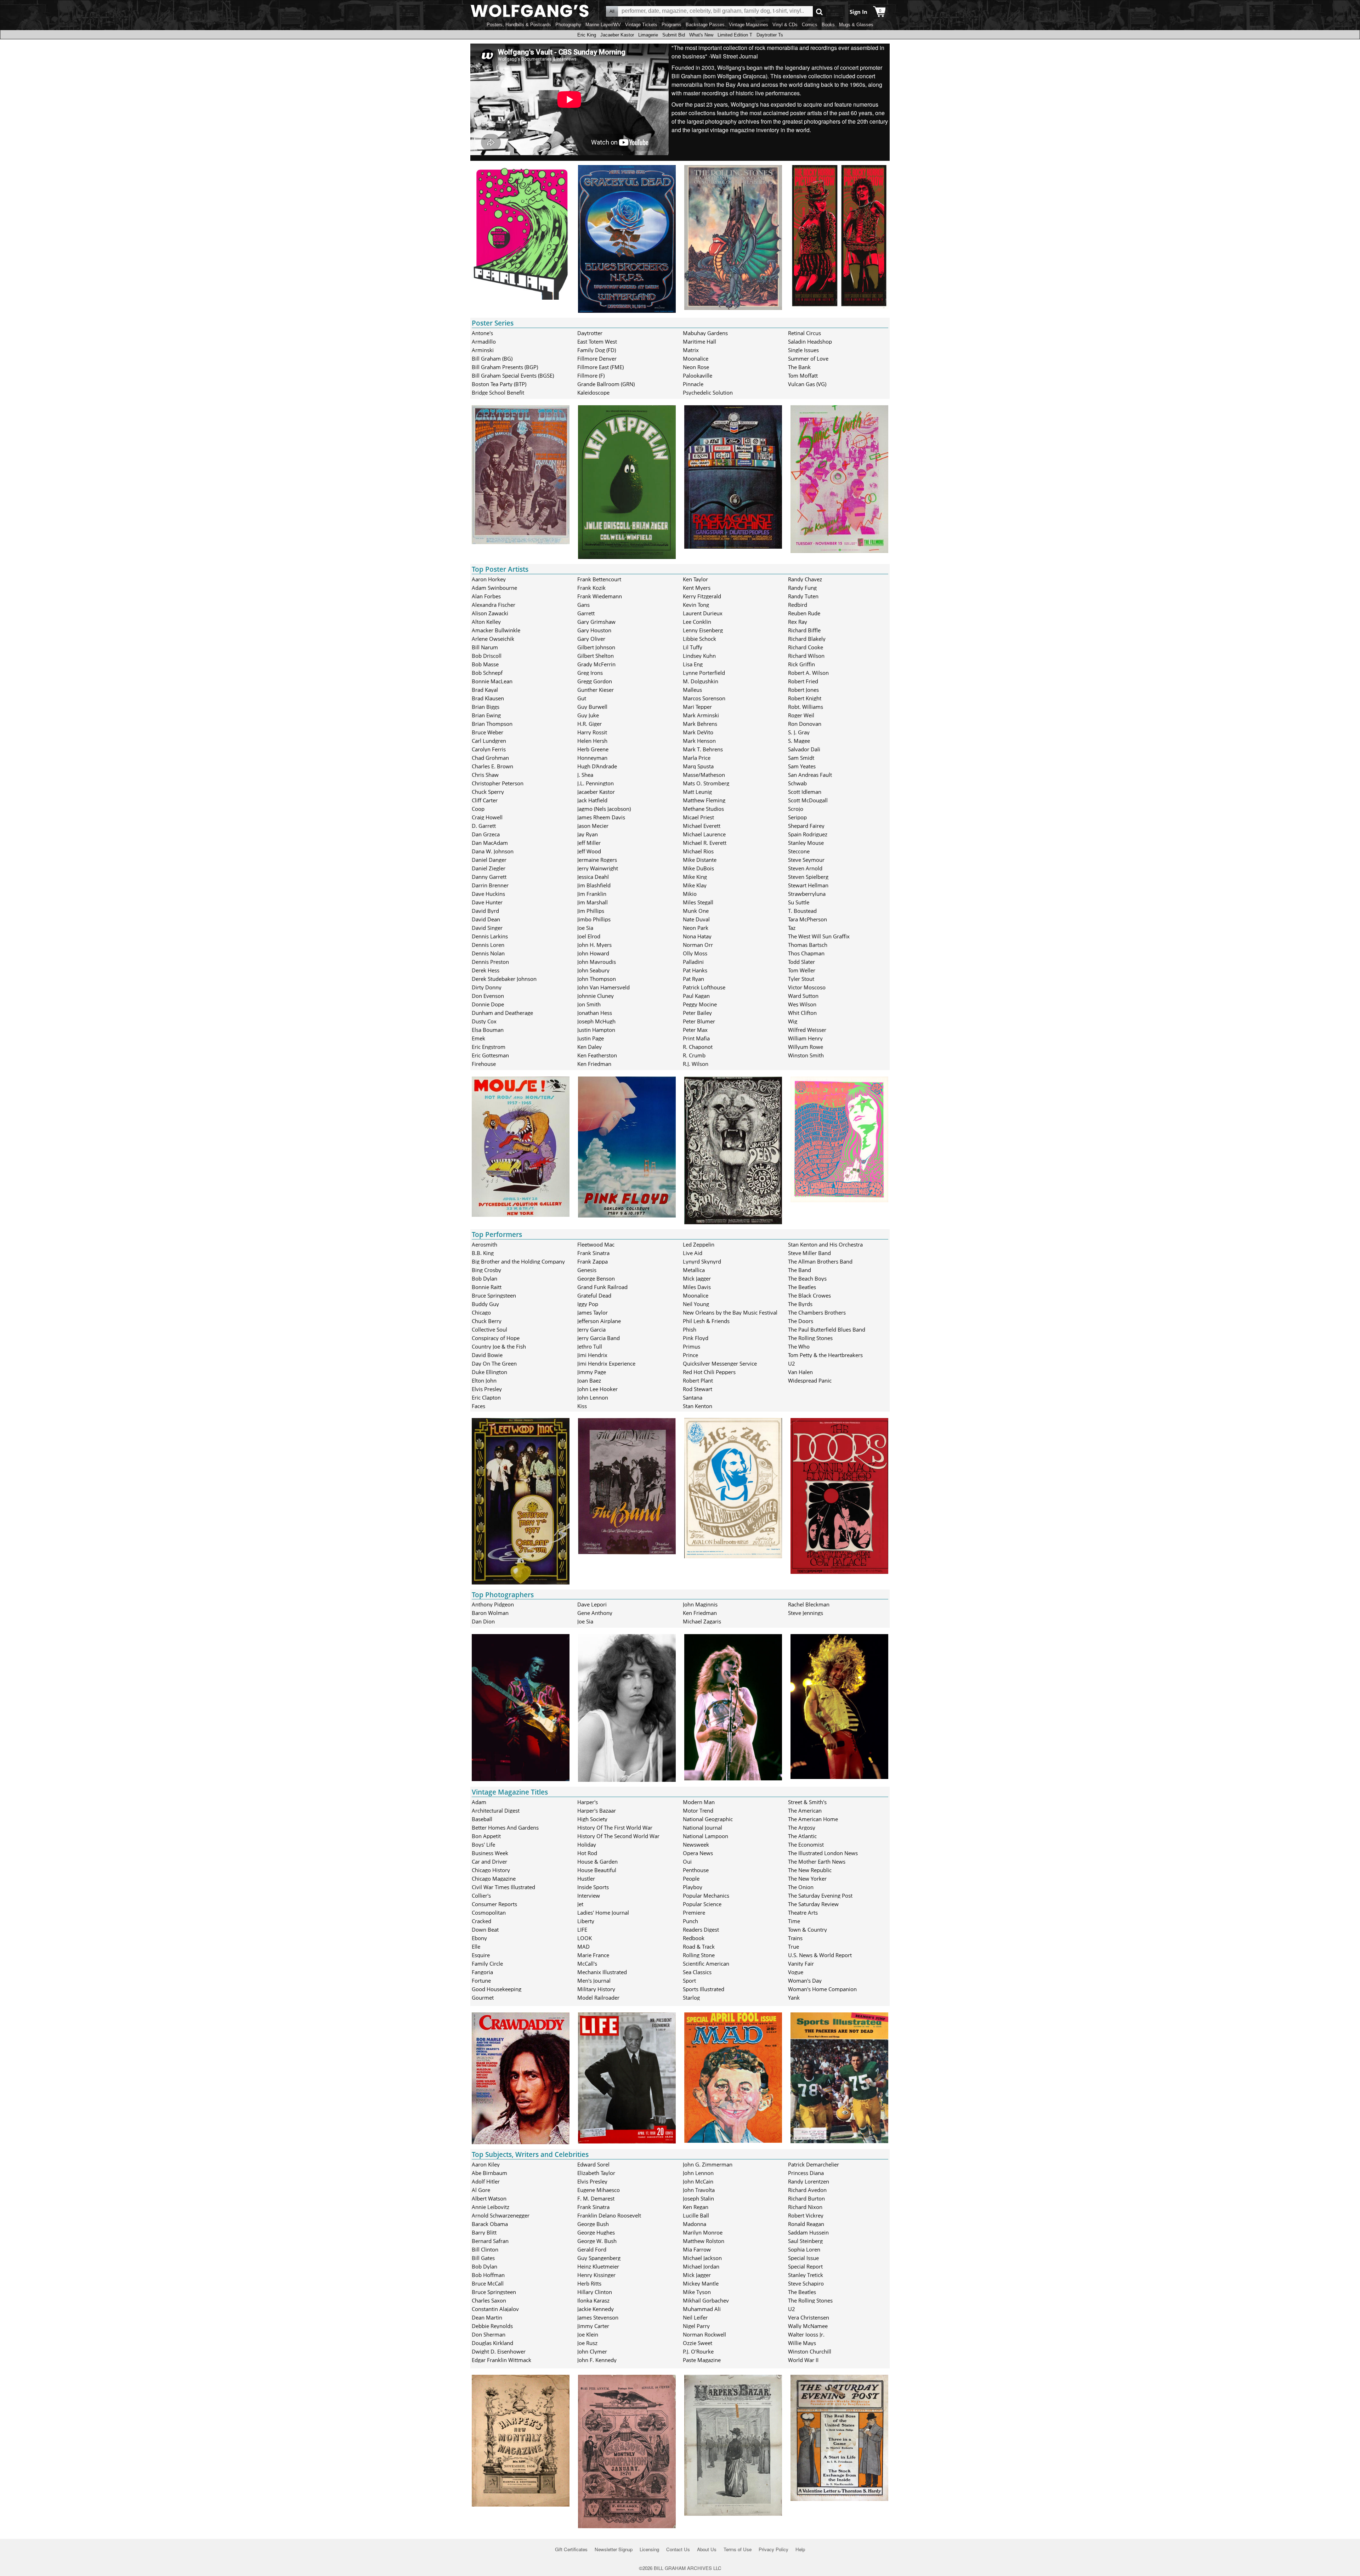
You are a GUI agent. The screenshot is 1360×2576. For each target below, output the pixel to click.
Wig (793, 1021)
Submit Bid (674, 35)
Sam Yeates (802, 766)
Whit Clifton (802, 1013)
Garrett (586, 613)
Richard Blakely (807, 639)
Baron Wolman (490, 1613)
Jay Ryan (588, 834)
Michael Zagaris (702, 1621)
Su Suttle (799, 902)
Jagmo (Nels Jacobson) (604, 809)
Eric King (587, 35)
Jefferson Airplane (599, 1321)
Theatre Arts (803, 1913)
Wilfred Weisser (807, 1030)
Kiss (582, 1406)
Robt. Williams (806, 707)
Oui (687, 1862)
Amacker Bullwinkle (496, 630)
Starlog (691, 1998)
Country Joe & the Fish (499, 1346)
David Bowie (487, 1355)
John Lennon (593, 1397)
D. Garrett (484, 826)
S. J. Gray (799, 732)
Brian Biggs (486, 707)
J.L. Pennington (596, 783)
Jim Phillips (591, 911)
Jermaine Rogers (597, 860)
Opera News (698, 1853)
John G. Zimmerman (708, 2164)
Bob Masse (485, 664)
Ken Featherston (597, 1055)
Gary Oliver (591, 639)
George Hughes (596, 2232)
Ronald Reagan (806, 2224)
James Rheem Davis (601, 817)
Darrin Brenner (490, 885)
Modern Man (699, 1802)
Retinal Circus (804, 333)
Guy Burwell (592, 707)
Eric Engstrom (489, 1047)
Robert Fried (803, 681)
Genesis (587, 1270)
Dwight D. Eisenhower (499, 2351)
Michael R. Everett (705, 843)
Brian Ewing (486, 715)
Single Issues (803, 350)
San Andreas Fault (810, 775)
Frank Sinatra (593, 1253)
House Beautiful (597, 1870)
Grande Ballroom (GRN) (606, 384)
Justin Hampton (596, 1030)
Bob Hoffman (488, 2275)
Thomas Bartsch (808, 945)
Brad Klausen (488, 698)
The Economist (806, 1845)
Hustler (586, 1879)
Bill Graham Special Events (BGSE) (513, 375)
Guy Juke (588, 715)
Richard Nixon (805, 2207)
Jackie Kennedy (596, 2309)
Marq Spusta (698, 766)
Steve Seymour (806, 860)
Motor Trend (698, 1810)
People (691, 1879)
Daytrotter (590, 333)
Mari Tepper (697, 707)
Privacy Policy (773, 2549)
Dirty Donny (487, 987)
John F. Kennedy (597, 2360)
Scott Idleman (805, 792)
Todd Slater (801, 962)
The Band (800, 1270)
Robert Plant (698, 1380)
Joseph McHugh (596, 1021)
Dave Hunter (487, 902)
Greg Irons (590, 673)
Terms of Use (738, 2549)
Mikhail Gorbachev (706, 2300)
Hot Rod (587, 1853)
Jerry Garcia (591, 1329)
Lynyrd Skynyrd (702, 1261)
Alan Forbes (486, 596)
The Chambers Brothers (817, 1312)
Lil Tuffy (693, 647)
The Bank (799, 367)
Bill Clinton (485, 2249)
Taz (792, 928)
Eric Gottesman (490, 1055)
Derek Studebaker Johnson (504, 979)
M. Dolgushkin (701, 681)
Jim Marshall (593, 902)
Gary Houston (594, 630)
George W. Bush (597, 2241)
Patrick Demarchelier (814, 2164)
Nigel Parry (696, 2326)
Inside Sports (593, 1887)
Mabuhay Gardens (705, 333)
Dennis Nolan (488, 953)
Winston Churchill (810, 2351)
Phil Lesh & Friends (706, 1321)
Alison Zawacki (490, 613)
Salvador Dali (804, 749)
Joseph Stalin (698, 2198)
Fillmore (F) (591, 375)
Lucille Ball (696, 2215)
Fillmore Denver (597, 358)
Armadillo (484, 341)
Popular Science (702, 1904)
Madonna (695, 2224)
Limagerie (648, 35)
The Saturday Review (813, 1904)
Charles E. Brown (492, 766)
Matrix (691, 350)
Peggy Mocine (700, 1004)
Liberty (586, 1921)
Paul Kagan (696, 996)
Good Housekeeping (497, 1989)
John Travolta (699, 2190)
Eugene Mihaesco (599, 2190)
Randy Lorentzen (809, 2181)
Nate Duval (696, 919)
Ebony (479, 1938)
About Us (707, 2549)
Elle (476, 1947)
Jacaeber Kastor (617, 35)
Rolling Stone (699, 1955)
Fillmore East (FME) (600, 367)
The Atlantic (802, 1836)
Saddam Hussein (808, 2232)
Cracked (481, 1921)
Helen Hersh (592, 741)
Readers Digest (701, 1930)
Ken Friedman (594, 1064)
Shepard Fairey (806, 826)
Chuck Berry (487, 1321)
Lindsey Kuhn (699, 656)
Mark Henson (699, 741)
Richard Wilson (806, 656)
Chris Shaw (485, 775)
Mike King (695, 877)
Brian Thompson (492, 724)
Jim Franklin (592, 894)
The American (805, 1810)
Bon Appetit (486, 1836)
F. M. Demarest (596, 2198)
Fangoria (482, 1972)
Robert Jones (803, 690)
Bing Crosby (486, 1270)
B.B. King (483, 1253)
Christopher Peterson (498, 783)
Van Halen (800, 1372)
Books (828, 25)
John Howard (593, 953)
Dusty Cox (484, 1021)
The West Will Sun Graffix (819, 936)
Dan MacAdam (490, 843)
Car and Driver (489, 1862)
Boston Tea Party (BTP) (499, 384)
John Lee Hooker (597, 1389)
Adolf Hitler (486, 2181)
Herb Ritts (589, 2283)
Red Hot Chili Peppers (709, 1372)
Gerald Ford (592, 2249)
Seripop (797, 817)
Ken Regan (696, 2207)
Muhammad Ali (702, 2309)
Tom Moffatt (803, 375)
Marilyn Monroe (703, 2232)
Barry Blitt (484, 2232)
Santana (693, 1397)
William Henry (805, 1038)
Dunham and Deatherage (502, 1013)
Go (819, 12)
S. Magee (799, 741)
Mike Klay (695, 885)
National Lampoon (705, 1836)
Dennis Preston (490, 962)
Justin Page (591, 1038)
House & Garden (597, 1862)
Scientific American (706, 1964)
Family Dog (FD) (597, 350)
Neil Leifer (695, 2317)
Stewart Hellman (808, 885)
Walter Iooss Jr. (806, 2334)
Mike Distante (700, 860)
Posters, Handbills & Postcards (519, 25)
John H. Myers (594, 945)
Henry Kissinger (596, 2275)
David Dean (486, 919)
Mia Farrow (697, 2249)
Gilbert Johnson (596, 647)
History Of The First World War (615, 1828)
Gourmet (483, 1998)
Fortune (481, 1981)
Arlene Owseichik (493, 639)
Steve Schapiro (806, 2283)
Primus (692, 1346)
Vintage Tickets (641, 25)
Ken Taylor (695, 579)
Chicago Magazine (494, 1879)
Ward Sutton (803, 996)
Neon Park (696, 928)
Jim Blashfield (594, 885)
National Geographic (708, 1819)
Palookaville (698, 375)
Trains (795, 1938)
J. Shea (585, 775)
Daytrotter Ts (770, 35)
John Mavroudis (597, 962)
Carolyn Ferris (489, 749)
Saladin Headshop (810, 341)
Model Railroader (598, 1998)
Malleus (692, 690)
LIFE (582, 1930)
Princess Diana (806, 2173)
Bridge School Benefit (498, 392)
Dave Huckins (488, 894)
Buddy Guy (485, 1304)
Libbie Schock (699, 639)
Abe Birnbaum (489, 2173)
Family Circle (487, 1964)
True (794, 1947)
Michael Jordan (701, 2266)
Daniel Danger (489, 860)
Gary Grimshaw (596, 622)
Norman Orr (698, 945)
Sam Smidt (801, 758)
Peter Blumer (699, 1021)
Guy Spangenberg (599, 2258)
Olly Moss (695, 953)
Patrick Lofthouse (704, 987)
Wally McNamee (808, 2326)
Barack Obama (490, 2224)
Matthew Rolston (704, 2241)
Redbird (798, 605)
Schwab (797, 783)
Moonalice (696, 358)
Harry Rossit (592, 732)
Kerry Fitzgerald (702, 596)
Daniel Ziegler (489, 868)
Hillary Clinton (595, 2292)
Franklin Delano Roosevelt (609, 2215)
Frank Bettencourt (599, 579)
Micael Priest (698, 817)
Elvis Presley (487, 1389)
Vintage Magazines (749, 25)
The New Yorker (807, 1879)
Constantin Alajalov (495, 2309)
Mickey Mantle (701, 2283)
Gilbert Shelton (596, 656)
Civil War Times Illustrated (503, 1887)
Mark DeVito (698, 732)
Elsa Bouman (488, 1030)
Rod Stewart (698, 1389)
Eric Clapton (486, 1397)
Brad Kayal (485, 690)
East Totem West (597, 341)
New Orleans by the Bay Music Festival (730, 1312)
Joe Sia (585, 928)
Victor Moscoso (807, 987)
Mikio (690, 894)
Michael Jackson (702, 2258)
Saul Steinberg (805, 2241)
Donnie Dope (488, 1004)
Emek (478, 1038)
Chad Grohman (490, 758)
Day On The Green (494, 1363)
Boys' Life (483, 1845)
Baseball (482, 1819)
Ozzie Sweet (698, 2343)
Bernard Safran (490, 2241)
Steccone (799, 851)
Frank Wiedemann (600, 596)
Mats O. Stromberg (706, 783)
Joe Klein (588, 2334)
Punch (690, 1921)
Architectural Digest (496, 1810)
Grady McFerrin (596, 664)
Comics (810, 25)
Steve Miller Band (809, 1253)
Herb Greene (593, 749)
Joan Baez (589, 1380)
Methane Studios (703, 809)
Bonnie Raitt (487, 1287)
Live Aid (693, 1253)
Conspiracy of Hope (496, 1338)
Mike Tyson (697, 2292)
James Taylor (593, 1312)
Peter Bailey (697, 1013)
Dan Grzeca (486, 834)
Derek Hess (486, 970)
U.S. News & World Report (820, 1955)
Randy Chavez (805, 579)
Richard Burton (806, 2198)
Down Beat (485, 1930)
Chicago (481, 1312)
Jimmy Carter (593, 2326)
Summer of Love (808, 358)
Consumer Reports (494, 1904)
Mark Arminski (701, 715)
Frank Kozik (591, 588)
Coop (478, 809)
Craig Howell (487, 817)
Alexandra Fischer (494, 605)
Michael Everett (702, 826)
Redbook (694, 1938)
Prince (690, 1355)
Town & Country (807, 1930)
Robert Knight (805, 698)
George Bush (593, 2224)
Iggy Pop (588, 1304)
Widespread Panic (810, 1380)
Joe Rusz (587, 2343)
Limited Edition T (735, 35)
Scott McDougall (808, 800)
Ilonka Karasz (593, 2300)
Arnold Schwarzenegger (501, 2215)
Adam (479, 1802)
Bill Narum (485, 647)
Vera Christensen (809, 2317)
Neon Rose (696, 367)
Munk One (696, 911)
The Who (799, 1346)
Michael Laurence (704, 834)
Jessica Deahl (593, 877)
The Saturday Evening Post (820, 1896)
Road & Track (699, 1947)
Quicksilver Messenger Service (720, 1363)
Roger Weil (801, 715)
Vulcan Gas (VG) (807, 384)
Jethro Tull (590, 1346)
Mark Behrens (700, 724)
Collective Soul (489, 1329)
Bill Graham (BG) (492, 358)
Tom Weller (802, 970)
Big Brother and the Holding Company (518, 1261)
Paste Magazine (702, 2360)
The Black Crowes (809, 1295)
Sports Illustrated (704, 1989)
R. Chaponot (698, 1047)
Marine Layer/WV (603, 25)
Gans (583, 605)
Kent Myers (697, 588)
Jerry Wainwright (598, 868)
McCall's (587, 1964)
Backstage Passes (705, 25)
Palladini (693, 962)
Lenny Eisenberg (703, 630)
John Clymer (592, 2351)
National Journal (702, 1828)
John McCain (698, 2181)
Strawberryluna (807, 894)
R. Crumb (694, 1055)
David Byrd (485, 911)
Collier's (481, 1896)
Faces (478, 1406)
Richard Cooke (806, 647)
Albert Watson (489, 2198)
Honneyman (592, 758)
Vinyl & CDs (785, 25)
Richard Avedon (807, 2190)
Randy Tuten (803, 596)
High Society (592, 1819)
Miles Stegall (698, 902)
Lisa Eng (693, 664)
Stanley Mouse (806, 843)
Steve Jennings (806, 1613)
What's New (701, 35)
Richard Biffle (804, 630)
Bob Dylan (484, 1278)
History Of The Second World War (618, 1836)
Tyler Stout (801, 979)
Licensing (649, 2549)
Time (794, 1921)
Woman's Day (805, 1981)
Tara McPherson (807, 919)
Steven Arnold (805, 868)
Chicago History (491, 1870)
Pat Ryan (693, 979)
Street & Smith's (807, 1802)
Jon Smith (589, 1004)
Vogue (796, 1972)
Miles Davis (697, 1287)
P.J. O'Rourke (698, 2351)
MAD (583, 1947)
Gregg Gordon (595, 681)
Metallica (694, 1270)
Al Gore (481, 2190)
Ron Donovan (805, 724)
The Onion (801, 1887)
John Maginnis (700, 1604)
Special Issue (803, 2258)
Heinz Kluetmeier (598, 2266)
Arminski (483, 350)
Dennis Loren (488, 945)
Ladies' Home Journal (603, 1913)
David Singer (487, 928)
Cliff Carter (485, 800)
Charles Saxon (489, 2300)
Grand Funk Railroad (602, 1287)
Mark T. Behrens (703, 749)
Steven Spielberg (808, 877)
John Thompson (597, 979)
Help (800, 2549)
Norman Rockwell (704, 2334)
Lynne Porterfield (704, 673)
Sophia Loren (804, 2249)
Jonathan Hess (595, 1013)
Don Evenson (488, 996)
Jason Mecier (593, 826)
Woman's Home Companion (822, 1989)
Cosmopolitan (489, 1913)
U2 (792, 1363)
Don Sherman (489, 2334)
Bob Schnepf (487, 673)
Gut (582, 698)
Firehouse (484, 1064)
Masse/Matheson (704, 775)
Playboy (693, 1887)
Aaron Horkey (489, 579)
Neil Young (696, 1304)
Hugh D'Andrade (597, 766)
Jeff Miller (589, 843)
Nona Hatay (697, 936)
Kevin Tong (696, 605)
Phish (690, 1329)
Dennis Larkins (490, 936)
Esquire (481, 1955)
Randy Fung (802, 588)
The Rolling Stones (810, 1338)
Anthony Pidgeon (493, 1604)
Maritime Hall (699, 341)
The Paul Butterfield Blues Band (827, 1329)
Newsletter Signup (614, 2549)
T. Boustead (802, 911)
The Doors (801, 1321)
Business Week (490, 1853)
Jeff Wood (589, 851)
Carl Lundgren (489, 741)
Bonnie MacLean (492, 681)
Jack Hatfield (592, 800)
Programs (671, 25)
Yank (794, 1998)
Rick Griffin (801, 664)
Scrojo (796, 809)
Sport (689, 1981)
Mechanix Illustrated (602, 1972)
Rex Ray (798, 622)
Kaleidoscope (593, 392)
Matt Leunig (697, 792)
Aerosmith (484, 1244)
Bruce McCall (488, 2283)
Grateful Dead (594, 1295)
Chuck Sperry (488, 792)
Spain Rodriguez (808, 834)
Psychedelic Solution (708, 392)
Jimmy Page (592, 1372)
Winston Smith (806, 1055)
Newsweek (696, 1845)
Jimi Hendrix (592, 1355)
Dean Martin (487, 2317)
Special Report (805, 2266)
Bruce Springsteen (494, 1295)
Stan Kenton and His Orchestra (825, 1244)
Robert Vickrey (806, 2215)
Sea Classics (697, 1972)
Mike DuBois (698, 868)
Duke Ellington (489, 1372)
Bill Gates (483, 2258)
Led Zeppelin (699, 1244)
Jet (580, 1904)
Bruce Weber (488, 732)
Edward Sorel (593, 2164)
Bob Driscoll (487, 656)
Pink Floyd (696, 1338)
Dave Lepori (592, 1604)
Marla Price (697, 758)
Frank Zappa (593, 1261)
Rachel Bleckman (809, 1604)
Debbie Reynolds (492, 2326)
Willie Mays (802, 2343)
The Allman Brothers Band (820, 1261)
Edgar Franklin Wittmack (501, 2360)
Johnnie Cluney (596, 996)
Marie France (593, 1955)
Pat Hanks (695, 970)
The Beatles (802, 1287)
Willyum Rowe (806, 1047)
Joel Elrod (589, 936)
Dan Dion (483, 1621)
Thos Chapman (806, 953)
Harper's (588, 1802)
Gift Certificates (571, 2549)
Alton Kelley (486, 622)
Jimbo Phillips (594, 919)
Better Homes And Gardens (505, 1828)
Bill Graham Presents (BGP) (505, 367)
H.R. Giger (590, 724)
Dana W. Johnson (493, 851)
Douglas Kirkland (492, 2343)
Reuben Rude (804, 613)
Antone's (482, 333)
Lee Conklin (697, 622)
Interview (589, 1896)
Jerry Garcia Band (599, 1338)
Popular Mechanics (706, 1896)
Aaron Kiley (486, 2164)
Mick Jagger (697, 1278)
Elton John (484, 1380)
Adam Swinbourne (494, 588)
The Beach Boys (807, 1278)
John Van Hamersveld (603, 987)
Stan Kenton (698, 1406)
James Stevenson (598, 2317)
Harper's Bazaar (597, 1810)
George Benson (596, 1278)
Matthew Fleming (704, 800)
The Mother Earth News (817, 1862)
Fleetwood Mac (596, 1244)
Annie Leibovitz (491, 2207)
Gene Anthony (595, 1613)
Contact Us (678, 2549)
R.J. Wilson (696, 1064)
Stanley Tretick (806, 2275)
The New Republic (810, 1870)
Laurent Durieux (703, 613)
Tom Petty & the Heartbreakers (825, 1355)
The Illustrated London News (823, 1853)
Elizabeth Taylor (596, 2173)
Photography (568, 25)
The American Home (813, 1819)
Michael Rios (698, 851)
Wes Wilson (802, 1004)
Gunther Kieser (596, 690)
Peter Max (695, 1030)
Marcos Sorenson (704, 698)
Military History (596, 1989)
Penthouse (696, 1870)
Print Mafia (696, 1038)
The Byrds (800, 1304)
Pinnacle (693, 384)
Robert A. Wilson (808, 673)
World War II (803, 2360)
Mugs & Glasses (856, 25)
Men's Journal (594, 1981)
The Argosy (802, 1828)
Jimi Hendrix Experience (606, 1363)
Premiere (694, 1913)
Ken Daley (590, 1047)
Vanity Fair (801, 1964)
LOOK (585, 1938)
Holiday (587, 1845)
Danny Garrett (489, 877)
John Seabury (593, 970)
